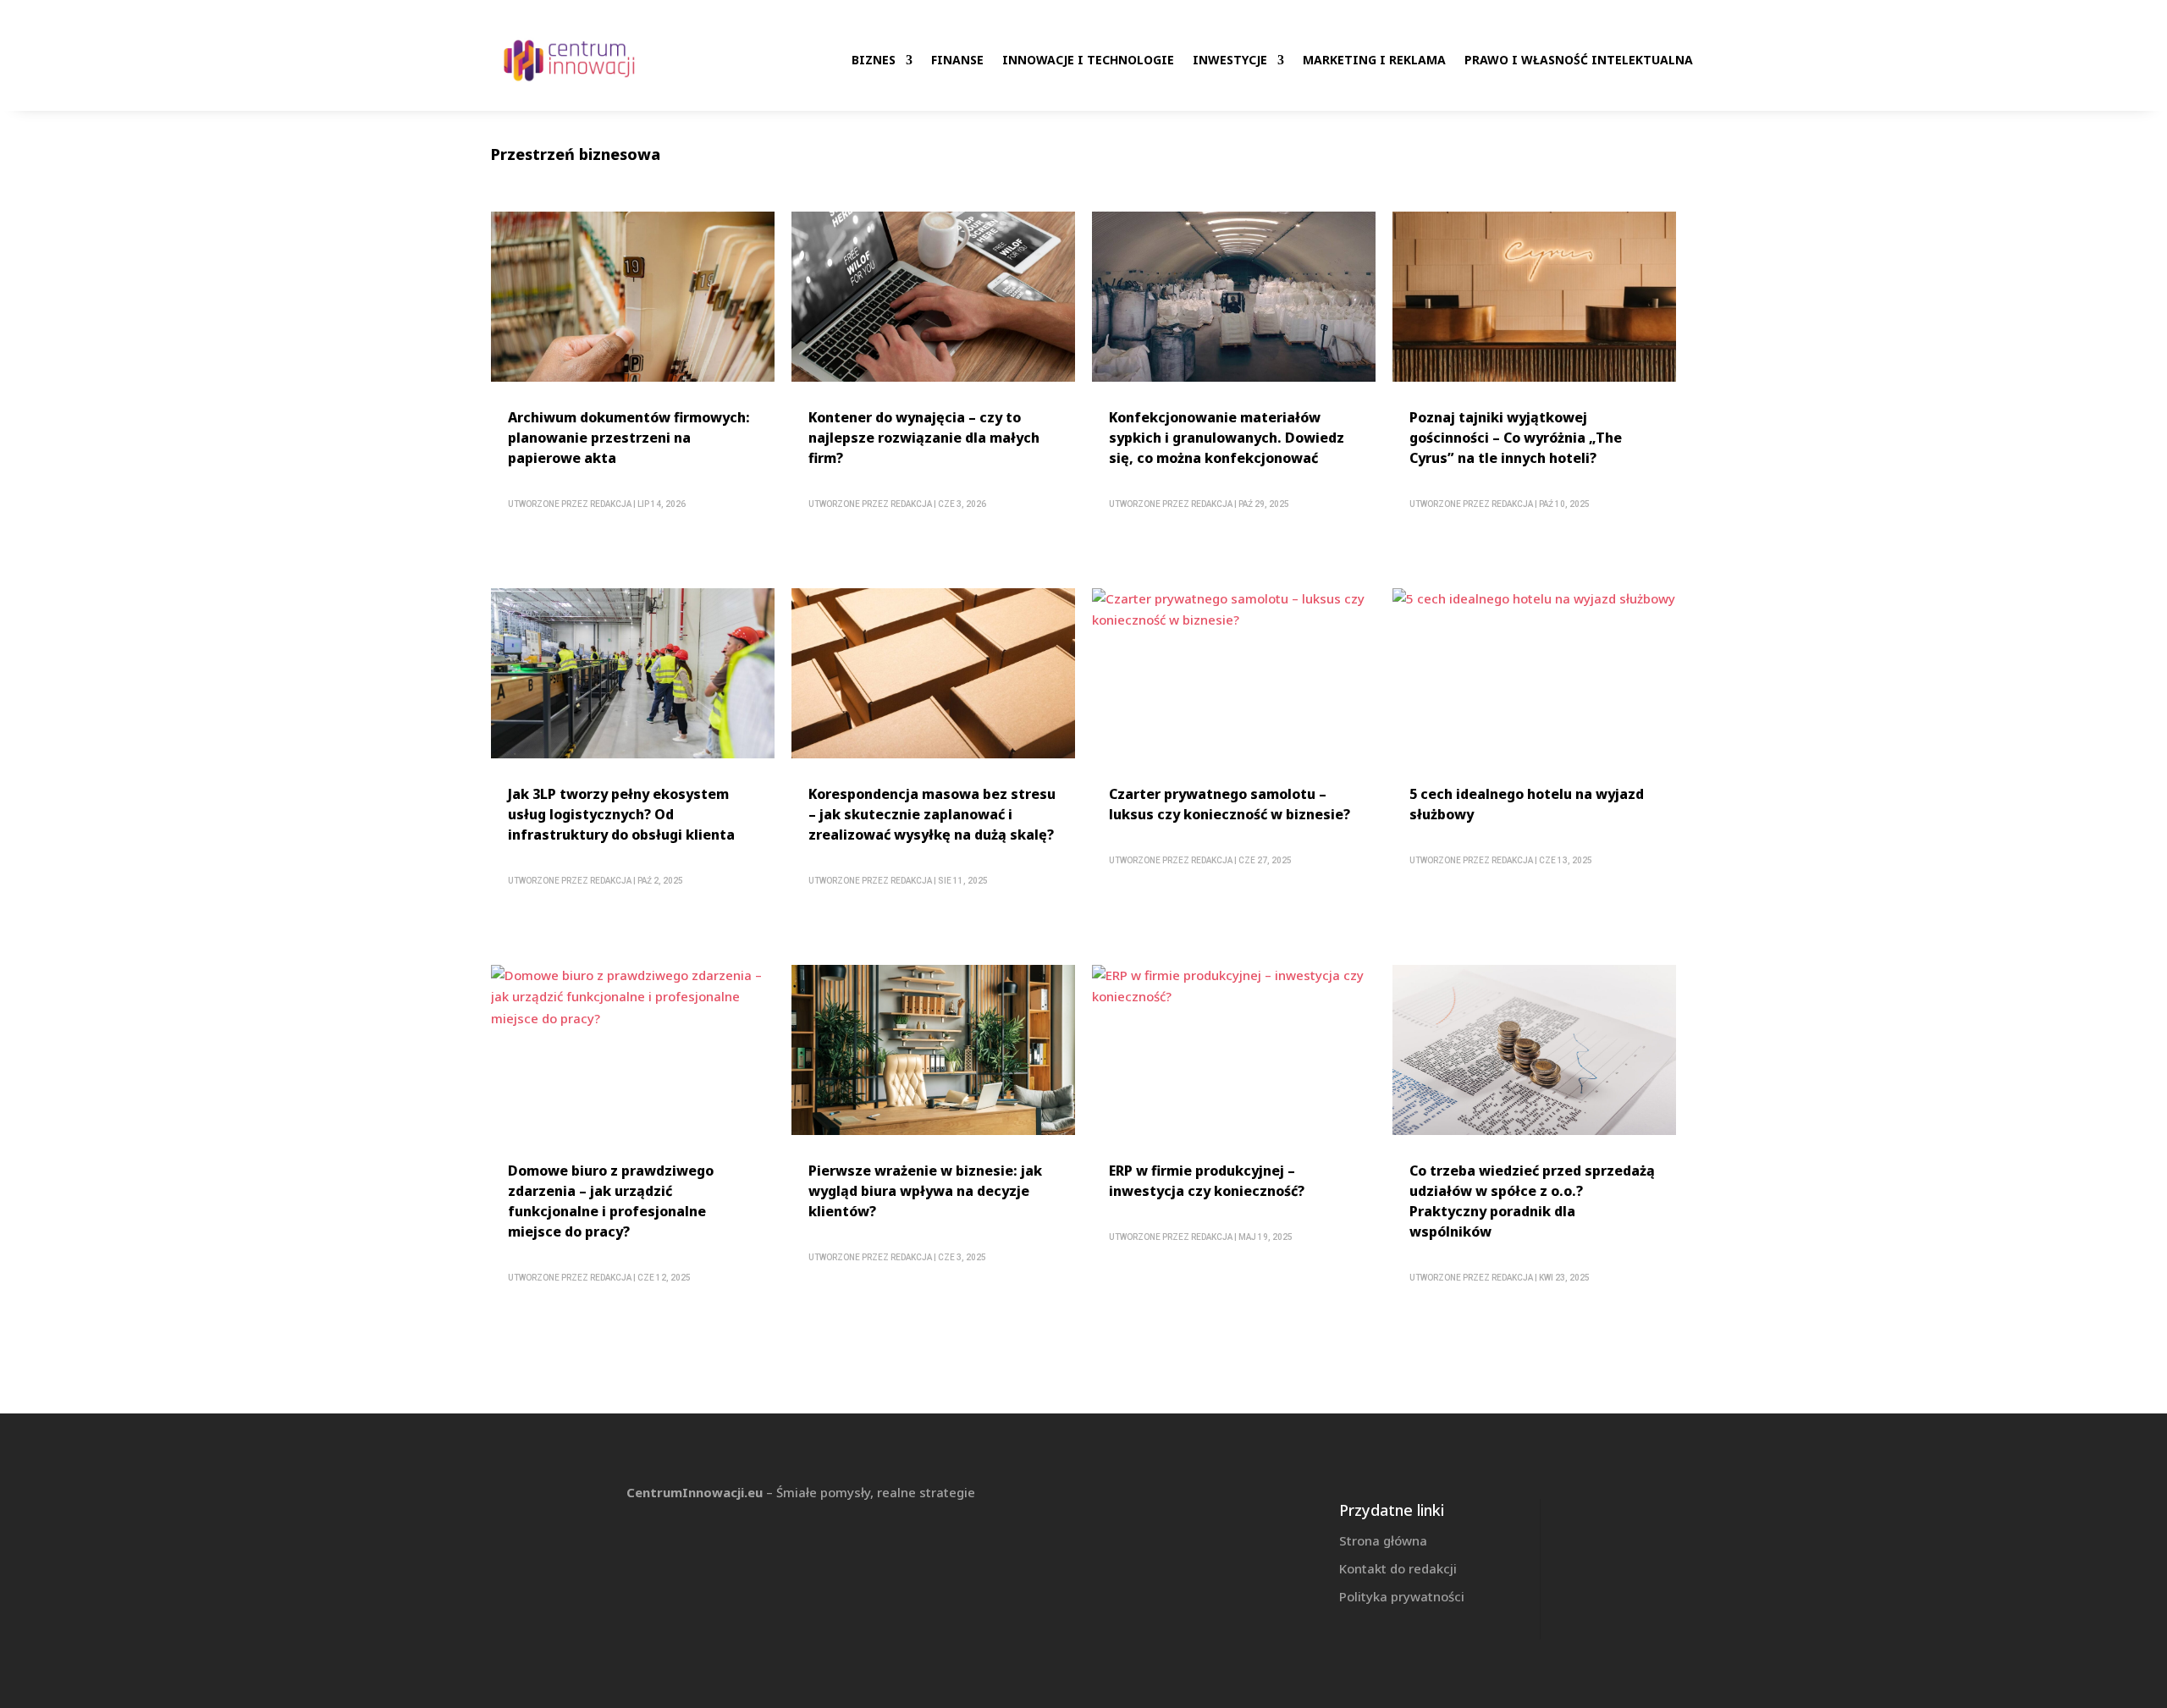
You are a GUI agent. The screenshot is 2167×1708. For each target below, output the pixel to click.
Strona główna (1383, 1540)
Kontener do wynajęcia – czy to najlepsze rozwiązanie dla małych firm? (924, 438)
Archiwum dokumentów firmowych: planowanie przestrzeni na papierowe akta (629, 438)
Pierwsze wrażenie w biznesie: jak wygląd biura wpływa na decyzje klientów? (925, 1191)
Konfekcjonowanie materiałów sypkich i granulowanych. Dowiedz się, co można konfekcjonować (1227, 438)
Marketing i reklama (1374, 60)
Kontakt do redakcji (1398, 1568)
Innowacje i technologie (1088, 60)
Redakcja (611, 504)
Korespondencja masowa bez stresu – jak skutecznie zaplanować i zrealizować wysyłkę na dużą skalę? (932, 814)
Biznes (874, 60)
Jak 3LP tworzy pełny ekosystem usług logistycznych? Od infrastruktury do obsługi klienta (621, 814)
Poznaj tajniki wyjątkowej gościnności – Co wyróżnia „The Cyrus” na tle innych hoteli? (1516, 438)
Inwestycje (1230, 60)
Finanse (957, 60)
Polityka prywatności (1402, 1596)
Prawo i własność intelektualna (1579, 60)
